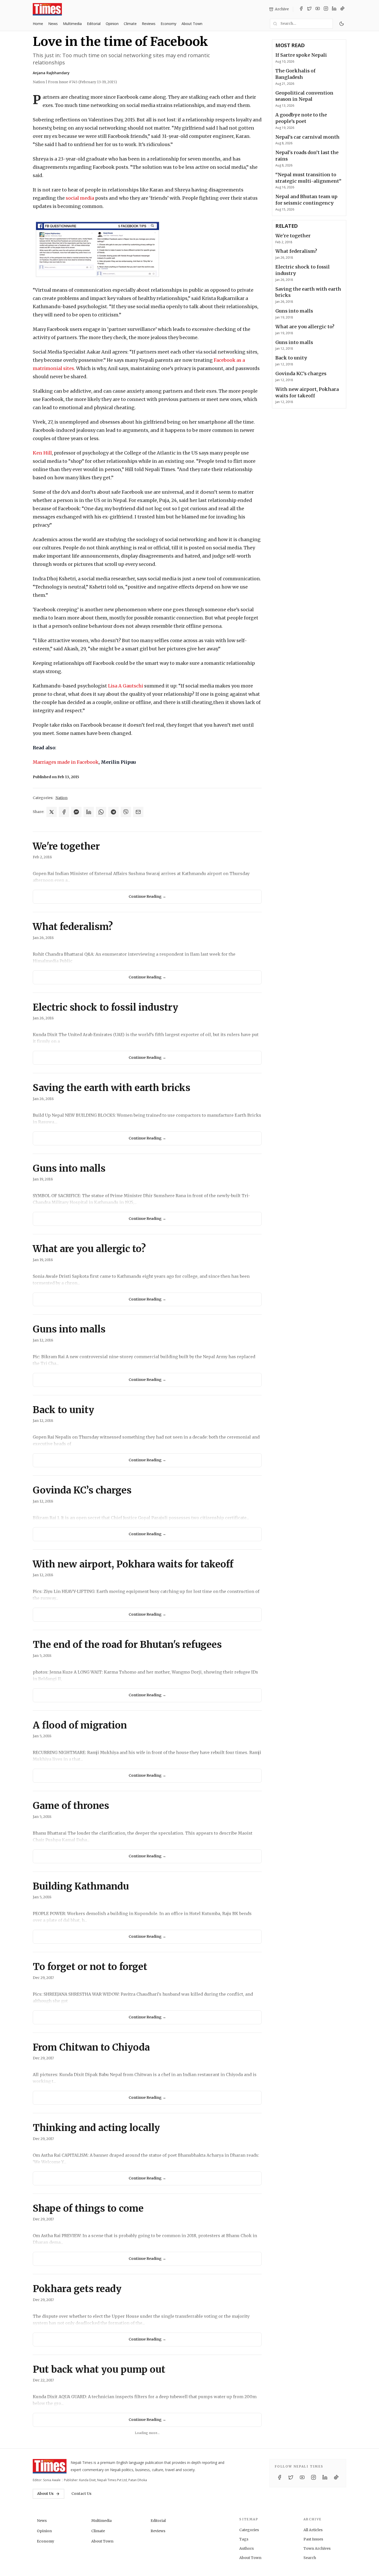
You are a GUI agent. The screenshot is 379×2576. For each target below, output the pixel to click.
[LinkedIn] (334, 9)
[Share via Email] (138, 812)
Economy (168, 24)
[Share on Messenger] (76, 812)
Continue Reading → (147, 896)
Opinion (112, 24)
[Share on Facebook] (64, 812)
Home (38, 24)
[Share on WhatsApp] (101, 812)
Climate (130, 24)
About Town (192, 24)
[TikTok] (342, 9)
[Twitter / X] (309, 9)
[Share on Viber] (126, 812)
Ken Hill (42, 453)
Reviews (149, 24)
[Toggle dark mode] (342, 24)
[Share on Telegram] (113, 812)
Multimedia (72, 24)
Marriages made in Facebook (66, 762)
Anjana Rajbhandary (51, 73)
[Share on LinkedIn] (89, 812)
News (53, 24)
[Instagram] (326, 9)
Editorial (94, 24)
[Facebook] (301, 9)
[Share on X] (52, 812)
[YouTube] (318, 9)
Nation (61, 798)
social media (80, 198)
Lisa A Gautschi (126, 686)
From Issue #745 (83, 82)
